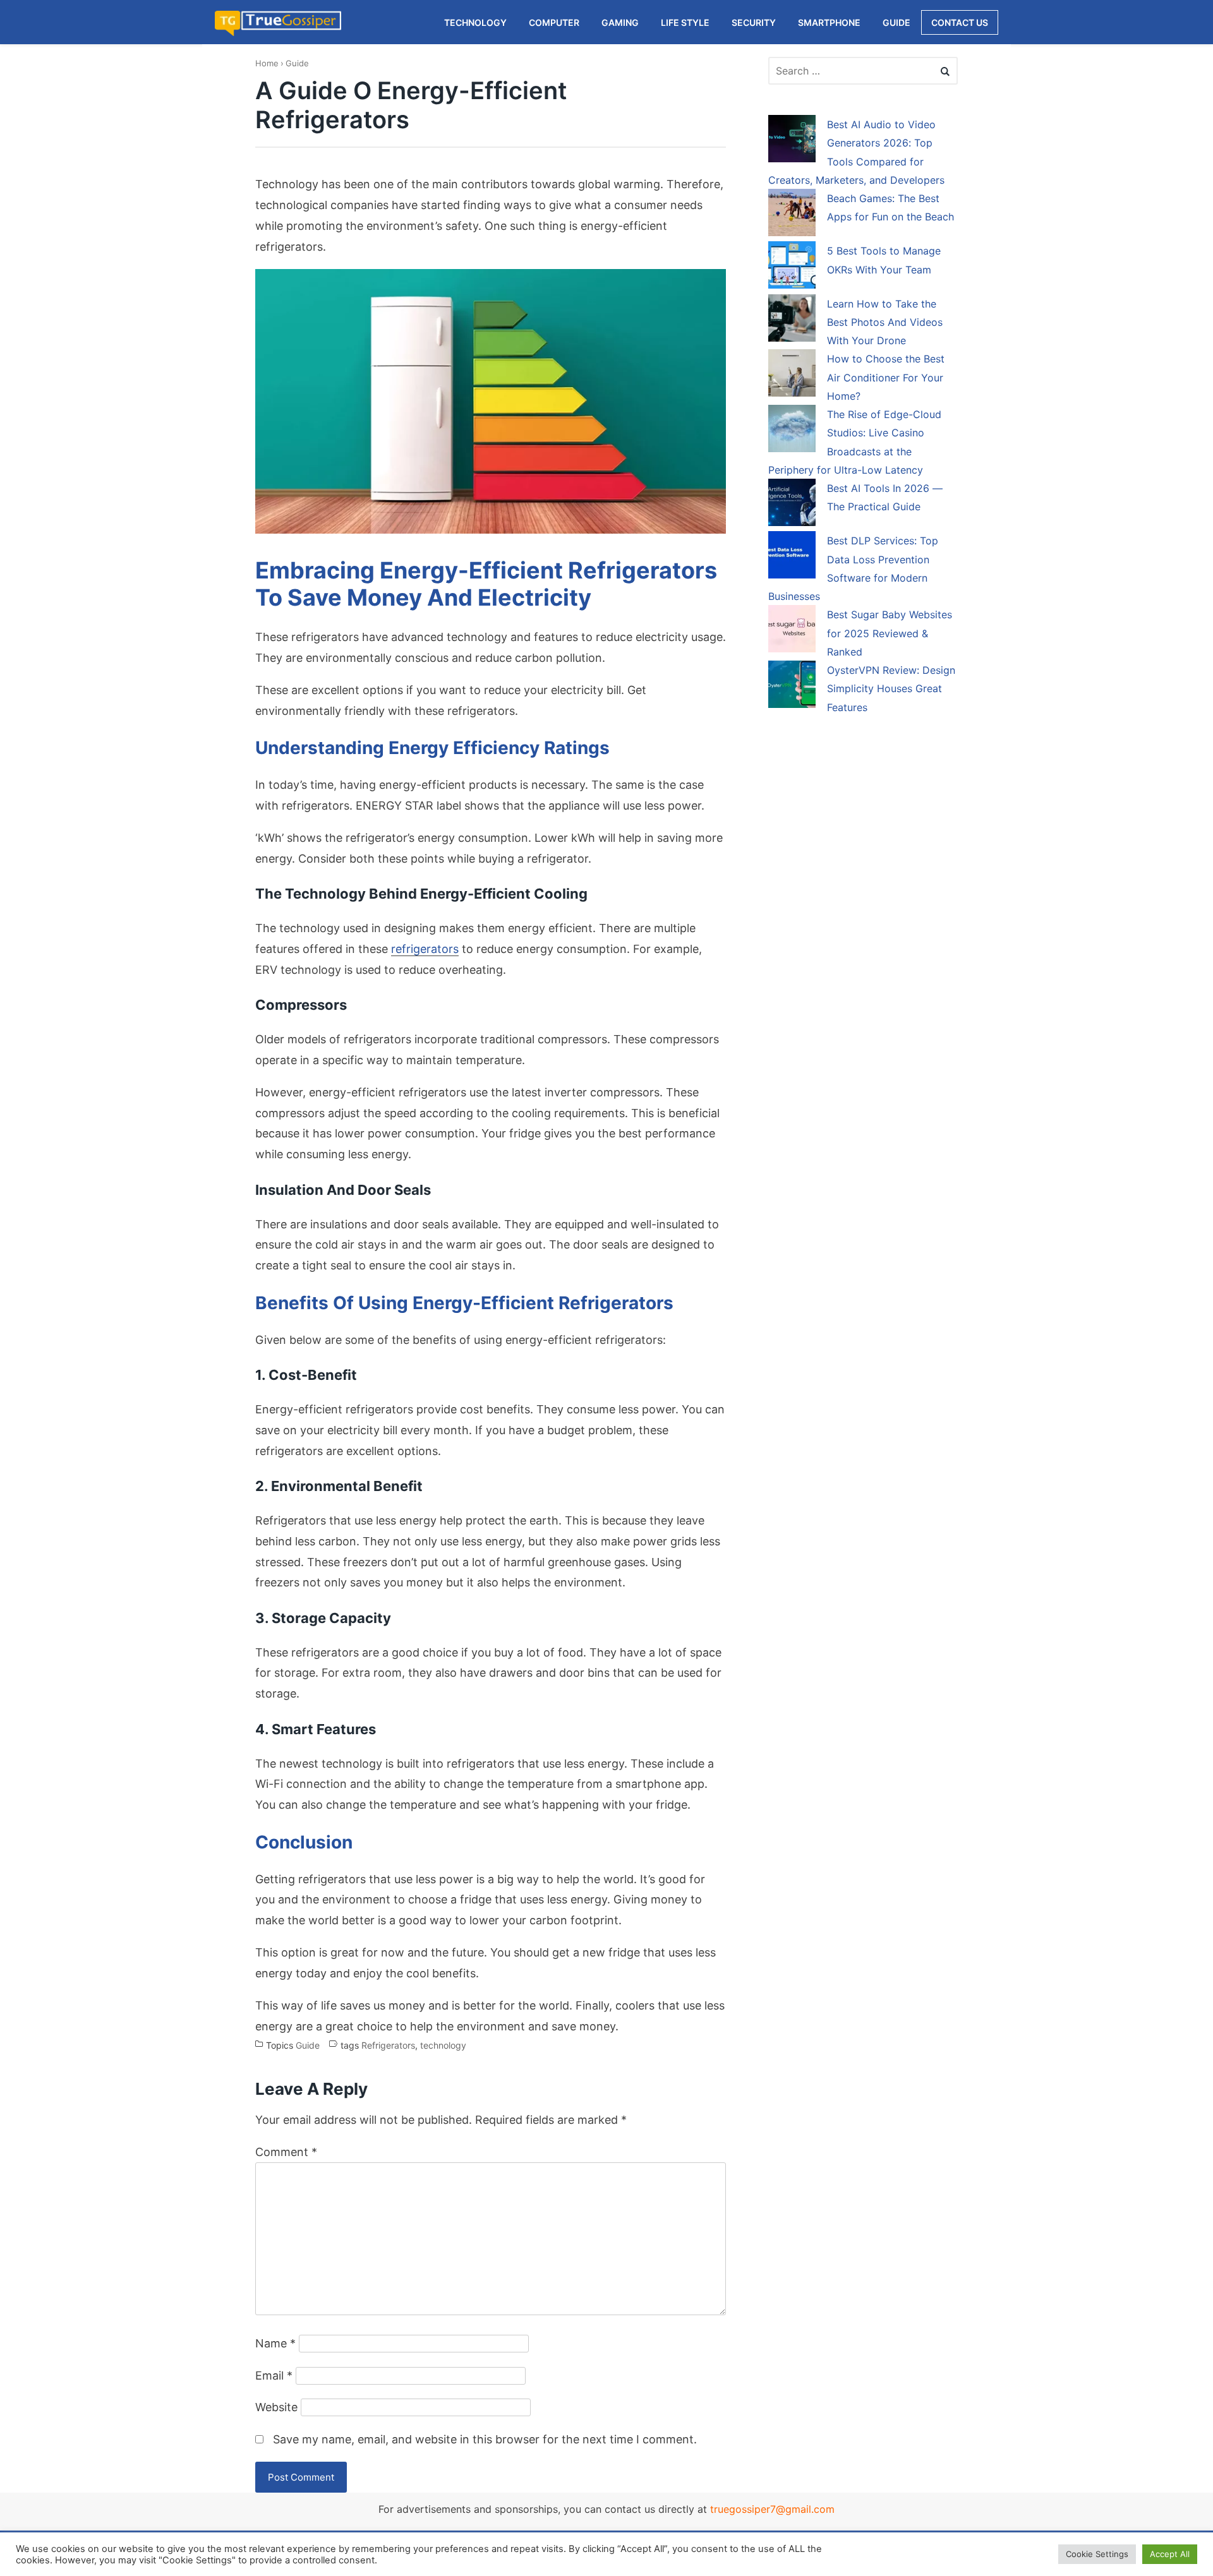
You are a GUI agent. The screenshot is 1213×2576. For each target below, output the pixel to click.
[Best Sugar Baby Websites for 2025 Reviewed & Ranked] (792, 631)
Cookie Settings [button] (1097, 2554)
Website (276, 2407)
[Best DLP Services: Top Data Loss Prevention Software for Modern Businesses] (792, 557)
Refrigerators (388, 2046)
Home (267, 63)
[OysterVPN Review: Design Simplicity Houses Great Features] (792, 686)
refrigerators (425, 949)
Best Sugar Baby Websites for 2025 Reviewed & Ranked (890, 633)
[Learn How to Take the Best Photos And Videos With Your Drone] (792, 320)
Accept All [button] (1170, 2554)
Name (275, 2343)
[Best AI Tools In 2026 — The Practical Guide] (792, 505)
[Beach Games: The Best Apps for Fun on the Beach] (792, 215)
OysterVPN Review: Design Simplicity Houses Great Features (891, 689)
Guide (297, 63)
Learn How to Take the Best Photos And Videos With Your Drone (885, 322)
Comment (286, 2152)
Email (274, 2375)
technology (443, 2046)
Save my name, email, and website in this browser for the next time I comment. (485, 2439)
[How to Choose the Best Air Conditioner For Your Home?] (792, 375)
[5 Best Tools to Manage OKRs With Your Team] (792, 267)
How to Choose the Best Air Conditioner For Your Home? (886, 377)
